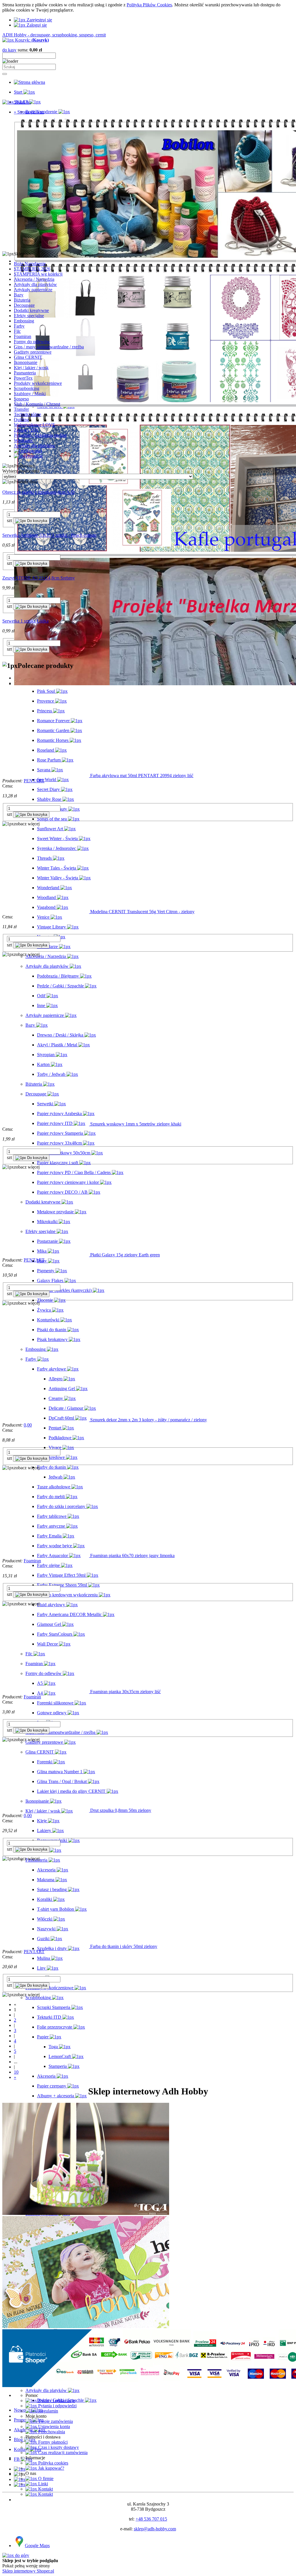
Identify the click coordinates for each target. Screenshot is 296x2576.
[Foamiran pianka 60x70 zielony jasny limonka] (46, 1556)
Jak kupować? (51, 2468)
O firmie (45, 2479)
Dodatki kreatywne (31, 310)
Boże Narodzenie (30, 264)
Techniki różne (27, 414)
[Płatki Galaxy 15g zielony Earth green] (46, 1255)
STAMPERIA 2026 (32, 269)
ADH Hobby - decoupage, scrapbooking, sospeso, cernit (54, 35)
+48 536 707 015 (151, 2519)
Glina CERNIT (28, 357)
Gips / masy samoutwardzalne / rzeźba (49, 347)
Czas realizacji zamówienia (62, 2453)
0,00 (28, 1425)
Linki (42, 2484)
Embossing (24, 321)
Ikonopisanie (26, 362)
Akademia (23, 2510)
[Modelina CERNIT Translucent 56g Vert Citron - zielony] (46, 912)
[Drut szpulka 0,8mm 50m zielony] (46, 1810)
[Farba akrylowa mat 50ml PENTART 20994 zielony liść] (46, 776)
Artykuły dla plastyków (35, 284)
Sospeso (21, 399)
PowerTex (23, 378)
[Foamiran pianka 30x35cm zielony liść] (46, 1692)
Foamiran (23, 336)
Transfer (21, 409)
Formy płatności (52, 2442)
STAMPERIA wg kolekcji (38, 274)
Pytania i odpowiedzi (57, 2406)
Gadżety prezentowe (33, 352)
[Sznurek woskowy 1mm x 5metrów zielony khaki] (46, 1124)
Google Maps (37, 2546)
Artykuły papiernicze (33, 290)
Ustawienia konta (53, 2427)
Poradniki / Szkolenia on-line (40, 435)
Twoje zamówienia (55, 2421)
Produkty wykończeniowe (38, 383)
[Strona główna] (29, 82)
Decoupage (24, 305)
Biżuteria (22, 300)
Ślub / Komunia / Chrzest (37, 404)
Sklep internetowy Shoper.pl (28, 2571)
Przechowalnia (51, 2432)
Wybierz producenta (21, 471)
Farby (19, 326)
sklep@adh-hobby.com (155, 2529)
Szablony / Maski (30, 394)
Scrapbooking (27, 388)
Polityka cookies (53, 2463)
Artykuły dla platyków (35, 446)
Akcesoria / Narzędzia (34, 279)
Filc (17, 331)
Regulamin (48, 2411)
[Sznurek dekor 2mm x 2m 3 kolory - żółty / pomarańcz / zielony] (46, 1420)
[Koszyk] (20, 2485)
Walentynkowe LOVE (35, 425)
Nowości (22, 2500)
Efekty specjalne (29, 316)
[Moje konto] (20, 2479)
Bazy (19, 295)
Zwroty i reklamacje (56, 2401)
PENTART (34, 781)
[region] (148, 183)
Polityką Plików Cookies (149, 5)
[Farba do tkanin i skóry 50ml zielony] (46, 1946)
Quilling (21, 420)
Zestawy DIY (26, 430)
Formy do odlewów (32, 342)
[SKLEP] (20, 2469)
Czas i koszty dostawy (58, 2447)
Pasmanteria (25, 373)
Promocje (23, 2505)
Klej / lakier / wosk (31, 368)
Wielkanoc (24, 440)
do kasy (9, 50)
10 (16, 2072)
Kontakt (45, 2489)
